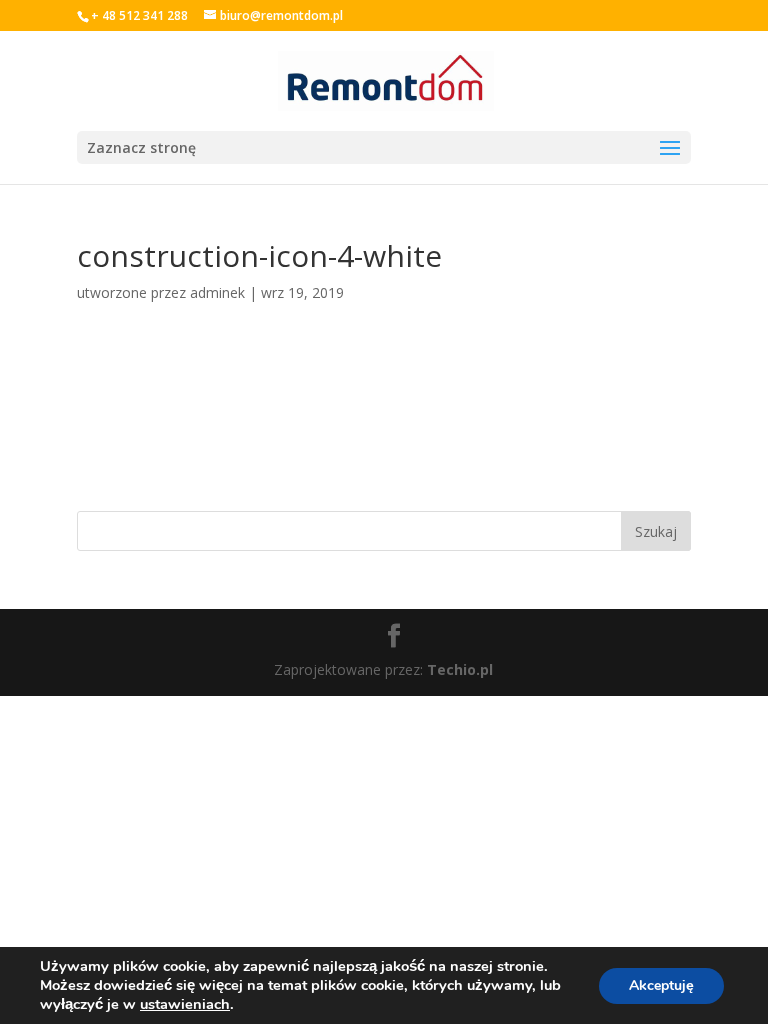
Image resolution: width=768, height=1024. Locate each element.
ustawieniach (185, 1004)
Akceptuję (661, 985)
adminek (217, 292)
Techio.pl (460, 669)
